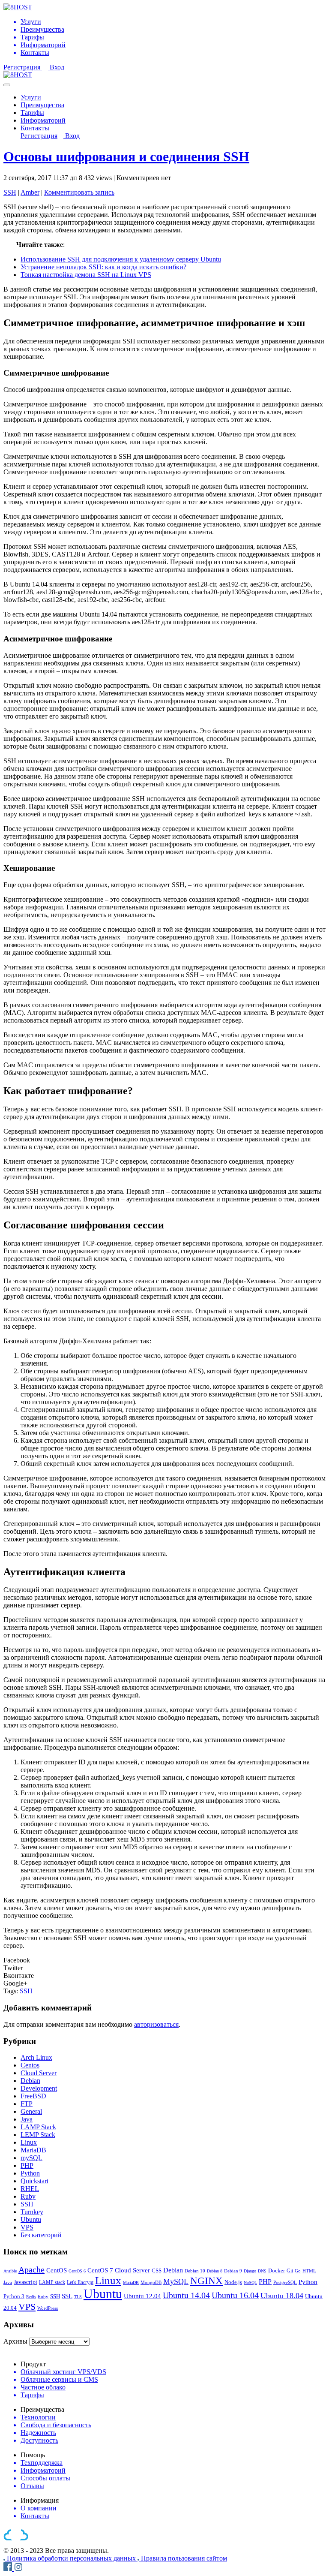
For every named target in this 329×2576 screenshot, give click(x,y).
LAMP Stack (38, 2127)
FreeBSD (33, 2096)
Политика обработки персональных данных (72, 2558)
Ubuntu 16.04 (235, 2295)
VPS (27, 2227)
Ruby (28, 2196)
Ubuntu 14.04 (186, 2295)
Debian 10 (195, 2271)
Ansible (10, 2271)
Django (250, 2271)
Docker (277, 2271)
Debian (30, 2081)
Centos (30, 2065)
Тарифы (32, 113)
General (31, 2111)
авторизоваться (156, 2024)
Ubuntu (31, 2219)
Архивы (15, 2341)
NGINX (206, 2281)
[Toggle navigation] (7, 85)
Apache (31, 2269)
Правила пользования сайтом (184, 2558)
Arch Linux (36, 2057)
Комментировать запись (79, 192)
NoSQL (250, 2283)
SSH (10, 192)
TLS (78, 2297)
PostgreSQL (285, 2282)
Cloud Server (39, 2073)
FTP (27, 2104)
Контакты (35, 128)
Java (27, 2119)
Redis (31, 2297)
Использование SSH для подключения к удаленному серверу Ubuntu (121, 259)
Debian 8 (215, 2271)
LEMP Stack (38, 2135)
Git (290, 2271)
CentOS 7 (100, 2270)
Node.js (233, 2282)
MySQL (176, 2281)
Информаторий (43, 120)
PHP (27, 2165)
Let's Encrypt (80, 2282)
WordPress (48, 2308)
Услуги (31, 97)
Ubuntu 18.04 (282, 2296)
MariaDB (33, 2150)
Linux (29, 2142)
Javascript (25, 2282)
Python (30, 2173)
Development (39, 2088)
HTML (309, 2271)
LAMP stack (52, 2282)
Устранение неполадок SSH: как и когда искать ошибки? (103, 267)
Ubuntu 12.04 (142, 2296)
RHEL (30, 2189)
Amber (30, 192)
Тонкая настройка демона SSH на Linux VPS (86, 275)
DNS (262, 2271)
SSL (67, 2296)
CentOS (57, 2270)
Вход (57, 67)
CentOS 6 (77, 2271)
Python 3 (14, 2296)
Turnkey (32, 2212)
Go (298, 2271)
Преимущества (42, 105)
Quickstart (34, 2181)
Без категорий (41, 2235)
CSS (157, 2271)
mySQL (31, 2158)
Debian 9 (233, 2271)
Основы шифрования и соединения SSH (126, 156)
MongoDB (151, 2282)
